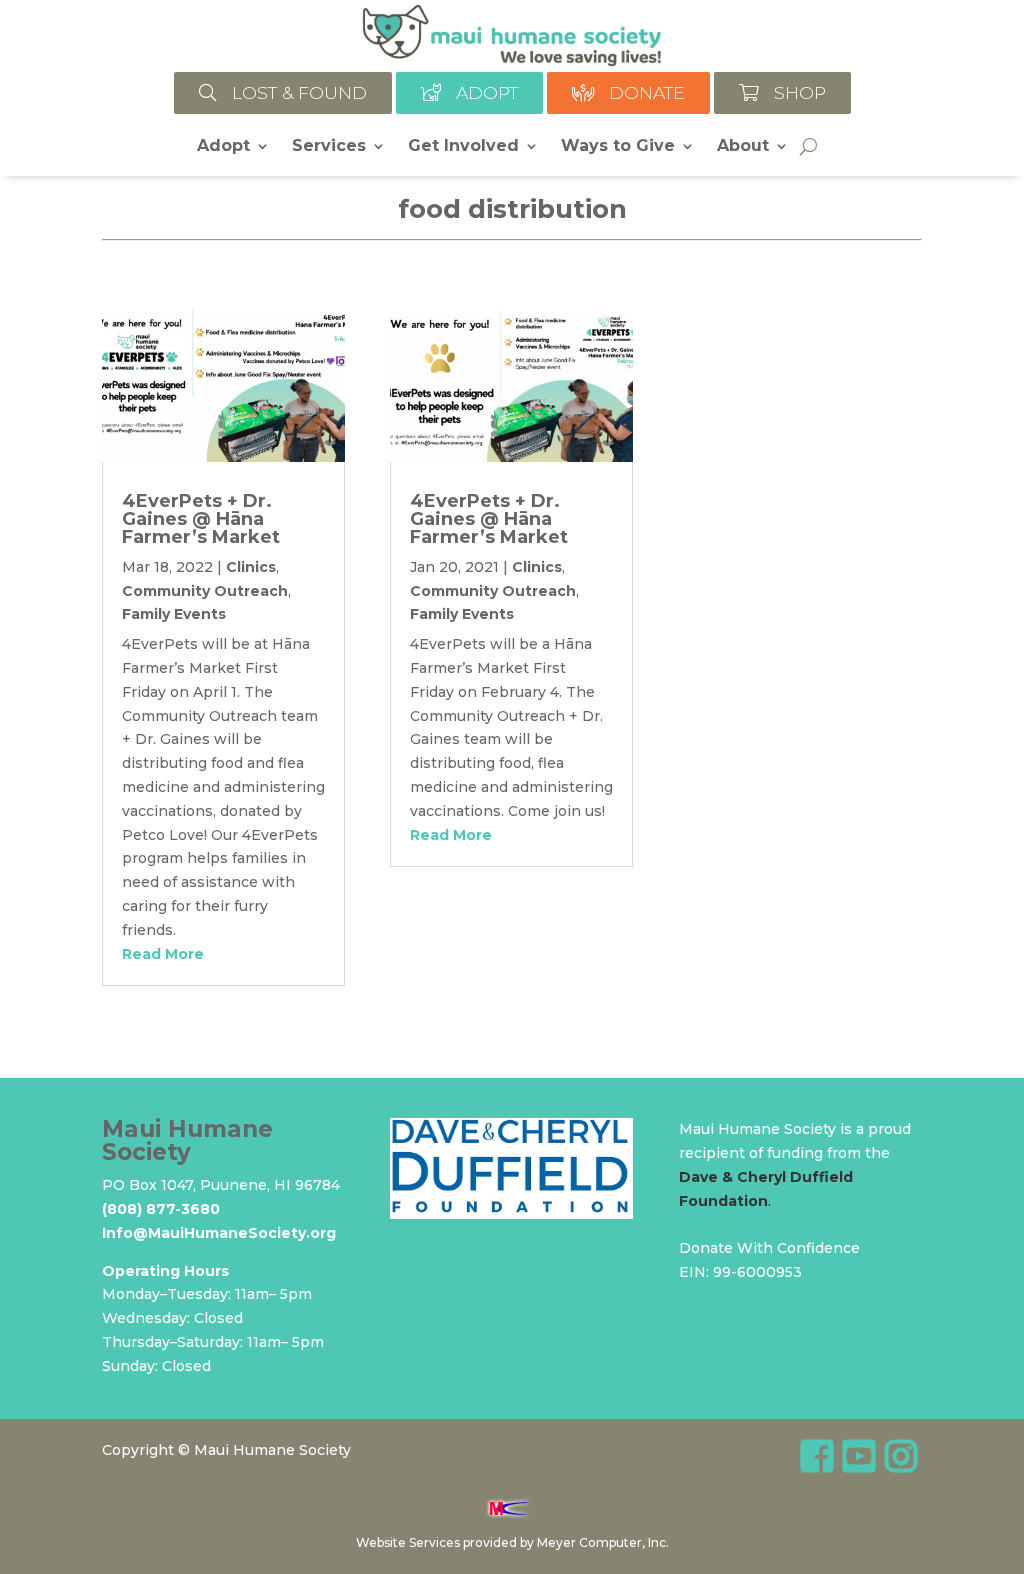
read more (163, 954)
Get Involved (463, 147)
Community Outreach (205, 591)
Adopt (223, 147)
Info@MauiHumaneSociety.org (219, 1233)
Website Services (408, 1542)
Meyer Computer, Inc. (603, 1542)
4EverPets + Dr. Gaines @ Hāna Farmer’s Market (201, 519)
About (743, 147)
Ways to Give (618, 147)
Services (329, 147)
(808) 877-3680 (161, 1209)
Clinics (251, 567)
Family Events (174, 614)
